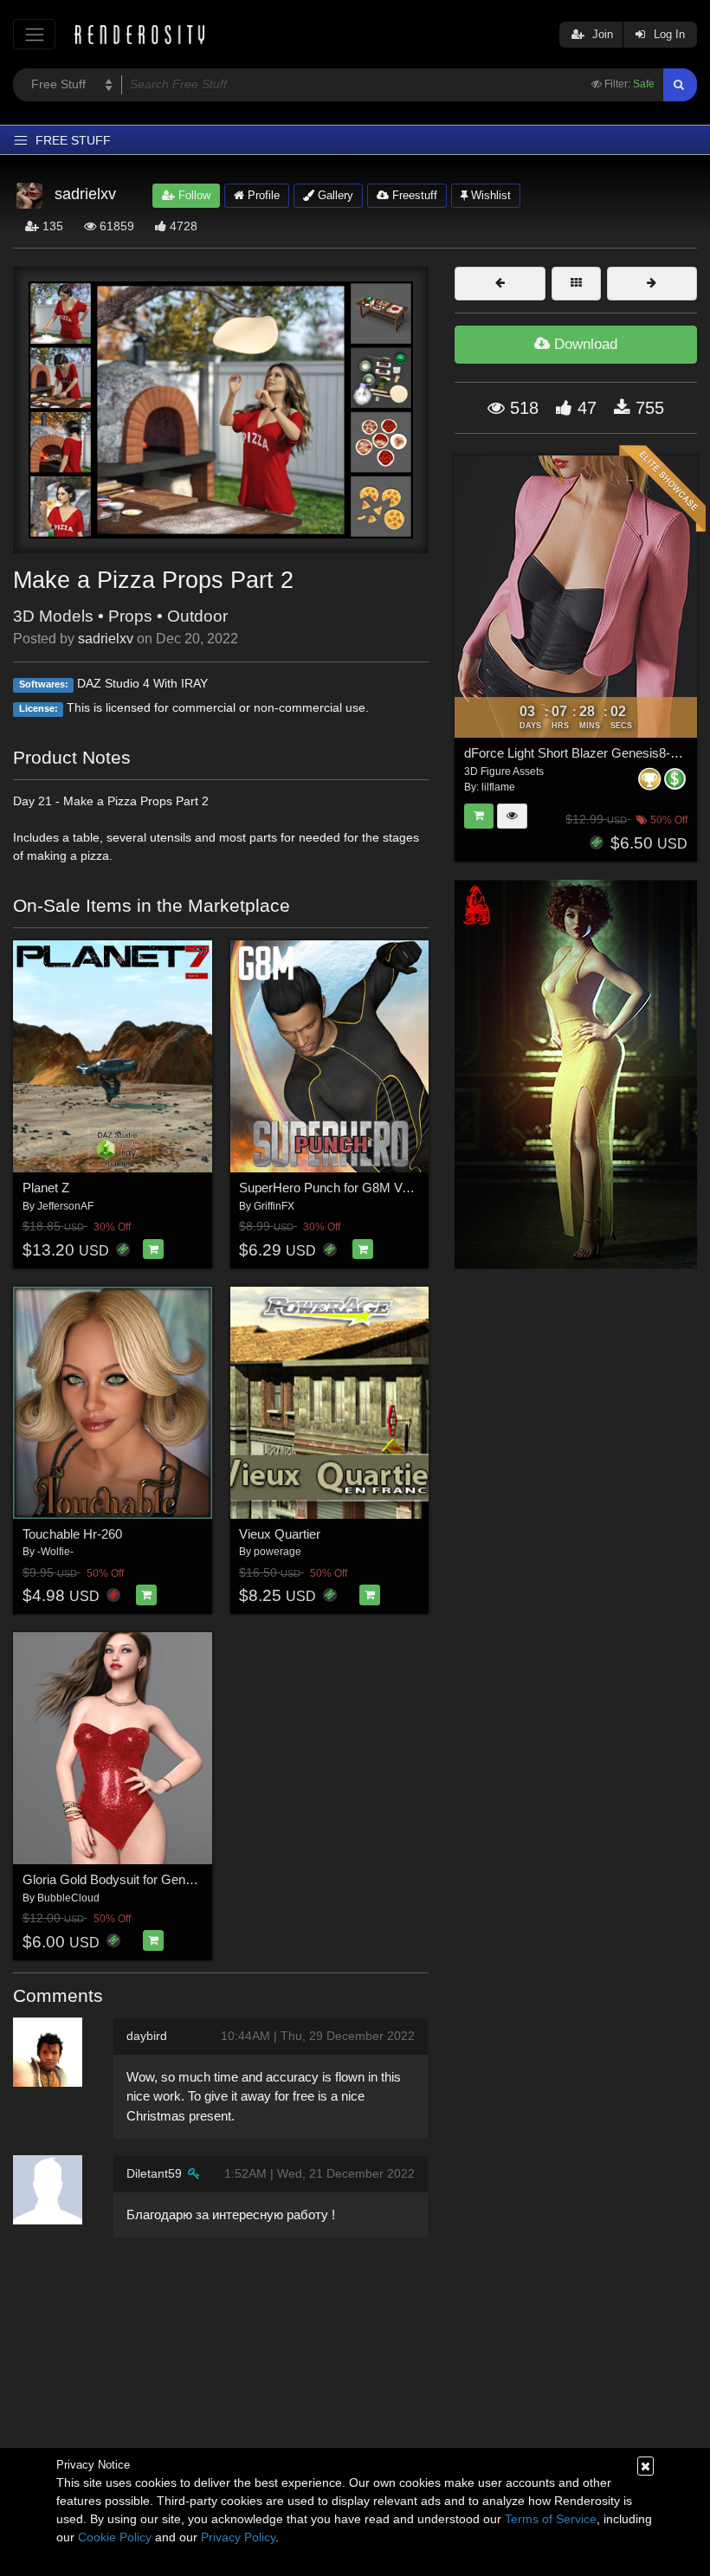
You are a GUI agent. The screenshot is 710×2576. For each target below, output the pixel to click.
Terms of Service (551, 2519)
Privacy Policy (238, 2537)
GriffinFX (274, 1206)
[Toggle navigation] (34, 34)
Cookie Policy (115, 2537)
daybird (147, 2036)
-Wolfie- (55, 1552)
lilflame (498, 787)
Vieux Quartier (280, 1534)
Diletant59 (154, 2173)
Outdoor (197, 616)
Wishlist (489, 195)
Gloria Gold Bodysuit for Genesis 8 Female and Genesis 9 (187, 1879)
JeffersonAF (65, 1206)
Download (584, 344)
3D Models (53, 616)
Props (130, 616)
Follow (193, 195)
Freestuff (413, 195)
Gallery (334, 195)
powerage (278, 1552)
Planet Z (46, 1188)
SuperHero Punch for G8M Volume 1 (343, 1188)
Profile (262, 195)
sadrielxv (106, 639)
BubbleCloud (68, 1898)
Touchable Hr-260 (72, 1534)
